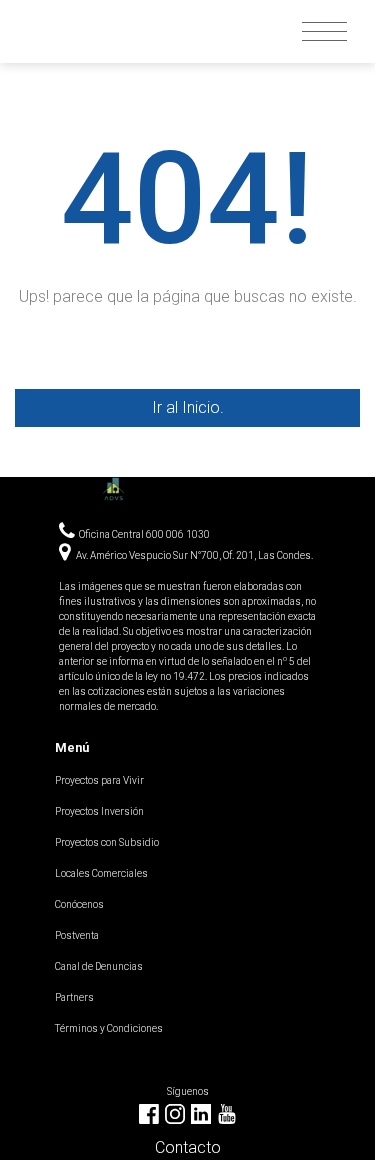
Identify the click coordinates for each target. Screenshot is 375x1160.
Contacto (188, 1147)
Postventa (77, 935)
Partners (74, 997)
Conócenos (79, 904)
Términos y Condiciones (109, 1028)
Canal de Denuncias (99, 966)
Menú (72, 747)
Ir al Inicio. (188, 407)
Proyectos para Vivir (99, 780)
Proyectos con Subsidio (107, 842)
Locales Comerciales (101, 873)
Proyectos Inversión (99, 811)
